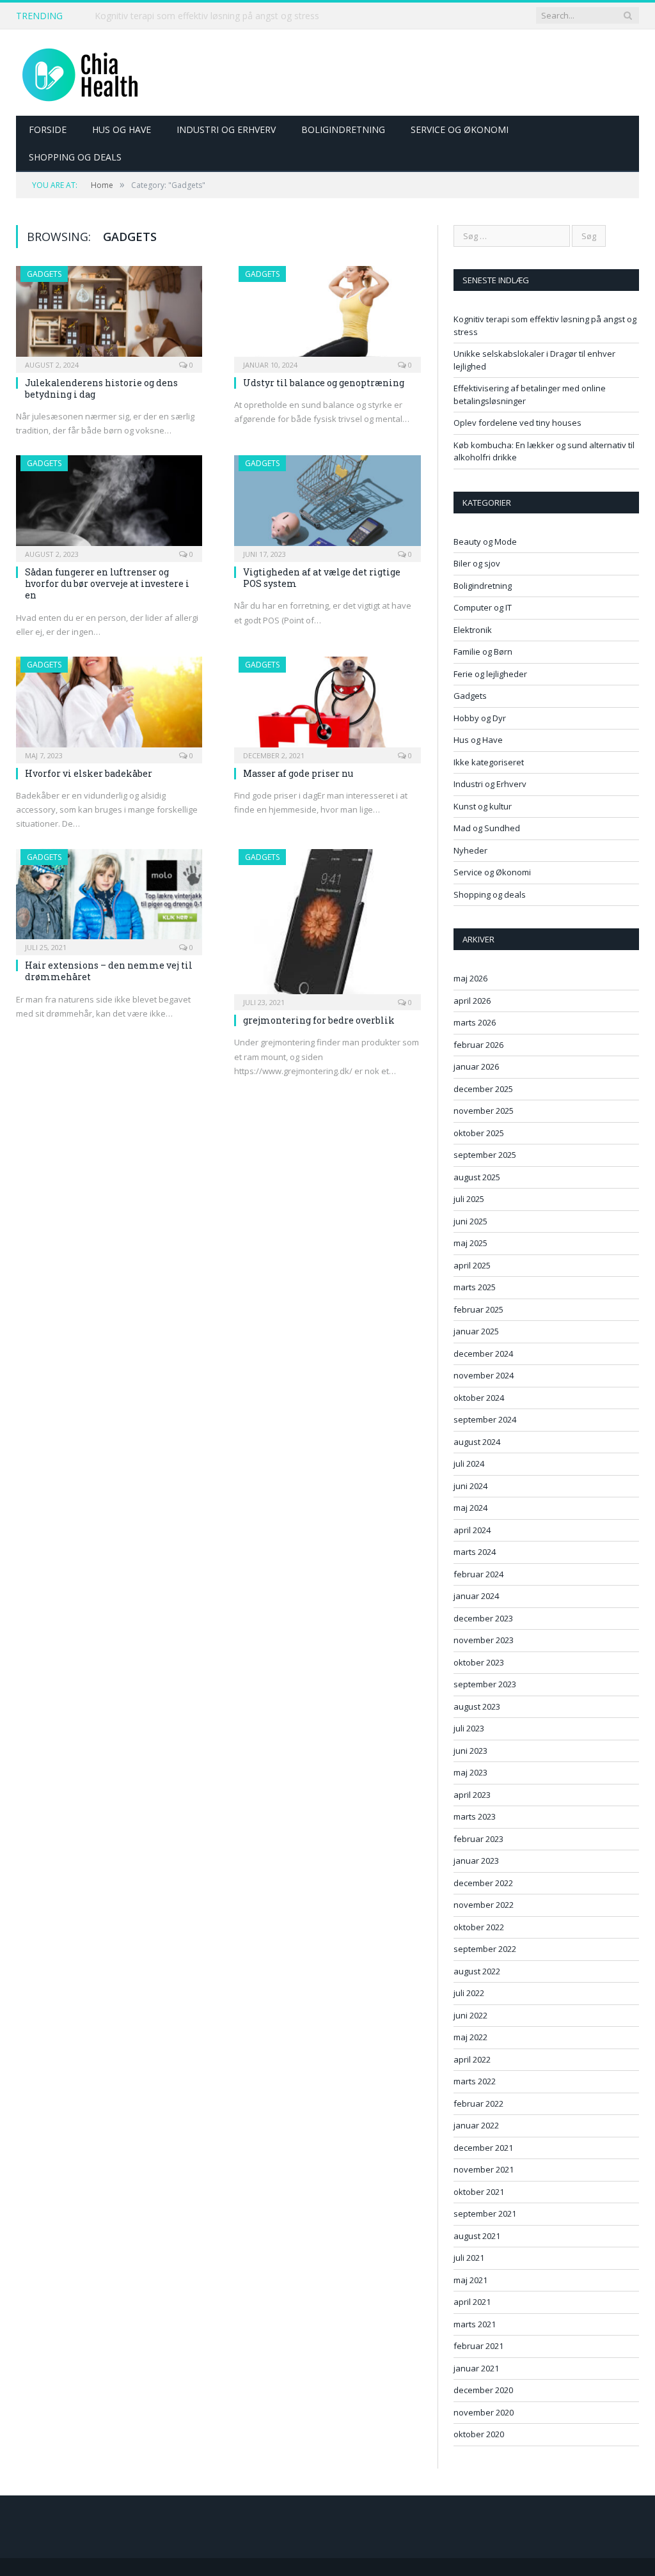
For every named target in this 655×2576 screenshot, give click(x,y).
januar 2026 (476, 1066)
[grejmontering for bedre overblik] (327, 926)
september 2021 (485, 2213)
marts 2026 (475, 1022)
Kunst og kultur (483, 806)
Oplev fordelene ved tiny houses (517, 423)
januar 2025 (476, 1331)
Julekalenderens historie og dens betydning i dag (101, 388)
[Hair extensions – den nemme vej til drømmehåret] (109, 898)
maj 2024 (470, 1508)
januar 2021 (476, 2368)
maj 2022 (470, 2037)
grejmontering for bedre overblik (319, 1020)
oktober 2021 (479, 2192)
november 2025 (484, 1111)
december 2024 (483, 1354)
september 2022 (485, 1949)
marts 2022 (475, 2081)
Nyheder (470, 850)
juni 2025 (470, 1221)
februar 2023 (478, 1839)
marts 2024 (475, 1552)
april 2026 (472, 1001)
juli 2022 (469, 1993)
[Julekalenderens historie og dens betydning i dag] (109, 315)
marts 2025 (475, 1287)
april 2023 (472, 1795)
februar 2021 (478, 2346)
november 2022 (484, 1905)
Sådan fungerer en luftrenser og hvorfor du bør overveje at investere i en (107, 583)
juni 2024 (470, 1486)
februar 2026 (478, 1045)
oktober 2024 (479, 1398)
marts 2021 (475, 2324)
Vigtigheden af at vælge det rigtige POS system (322, 578)
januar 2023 (476, 1861)
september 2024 (485, 1419)
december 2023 (483, 1618)
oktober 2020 (479, 2434)
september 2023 (485, 1684)
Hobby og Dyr (480, 718)
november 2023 (484, 1640)
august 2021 (477, 2236)
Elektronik (473, 630)
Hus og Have (122, 129)
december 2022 (483, 1883)
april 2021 (472, 2302)
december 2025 (483, 1089)
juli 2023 (469, 1728)
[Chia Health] (80, 73)
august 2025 (477, 1177)
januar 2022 (476, 2125)
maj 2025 (470, 1243)
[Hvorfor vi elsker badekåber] (109, 706)
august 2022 (477, 1971)
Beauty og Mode (485, 542)
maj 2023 (470, 1772)
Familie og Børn (483, 652)
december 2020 (483, 2390)
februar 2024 (478, 1574)
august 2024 (477, 1442)
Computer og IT (483, 607)
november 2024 (484, 1375)
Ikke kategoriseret (489, 762)
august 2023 (477, 1706)
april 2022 (472, 2059)
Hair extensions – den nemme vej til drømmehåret (109, 971)
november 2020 (484, 2412)
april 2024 (472, 1530)
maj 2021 (470, 2280)
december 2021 (483, 2148)
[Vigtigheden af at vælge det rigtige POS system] (327, 504)
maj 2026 (470, 978)
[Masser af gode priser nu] (327, 706)
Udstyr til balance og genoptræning (324, 383)
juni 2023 (470, 1751)
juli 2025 (469, 1199)
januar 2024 (476, 1596)
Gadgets (44, 274)
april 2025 (472, 1265)
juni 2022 (470, 2015)
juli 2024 (469, 1464)
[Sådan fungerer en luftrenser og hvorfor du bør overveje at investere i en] (109, 504)
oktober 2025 (479, 1133)
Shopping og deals (75, 157)
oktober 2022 (479, 1927)
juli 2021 (469, 2258)
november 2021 (484, 2169)
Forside (48, 129)
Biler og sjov (477, 563)
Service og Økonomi (460, 129)
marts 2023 (475, 1816)
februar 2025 (478, 1309)
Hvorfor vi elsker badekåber (89, 773)
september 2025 (485, 1155)
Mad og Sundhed (487, 828)
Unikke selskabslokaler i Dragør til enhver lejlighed (198, 16)
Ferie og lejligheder (490, 674)
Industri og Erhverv (226, 129)
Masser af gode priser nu (298, 773)
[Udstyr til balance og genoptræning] (327, 315)
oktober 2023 (479, 1662)
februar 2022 (478, 2104)
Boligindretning (343, 129)
